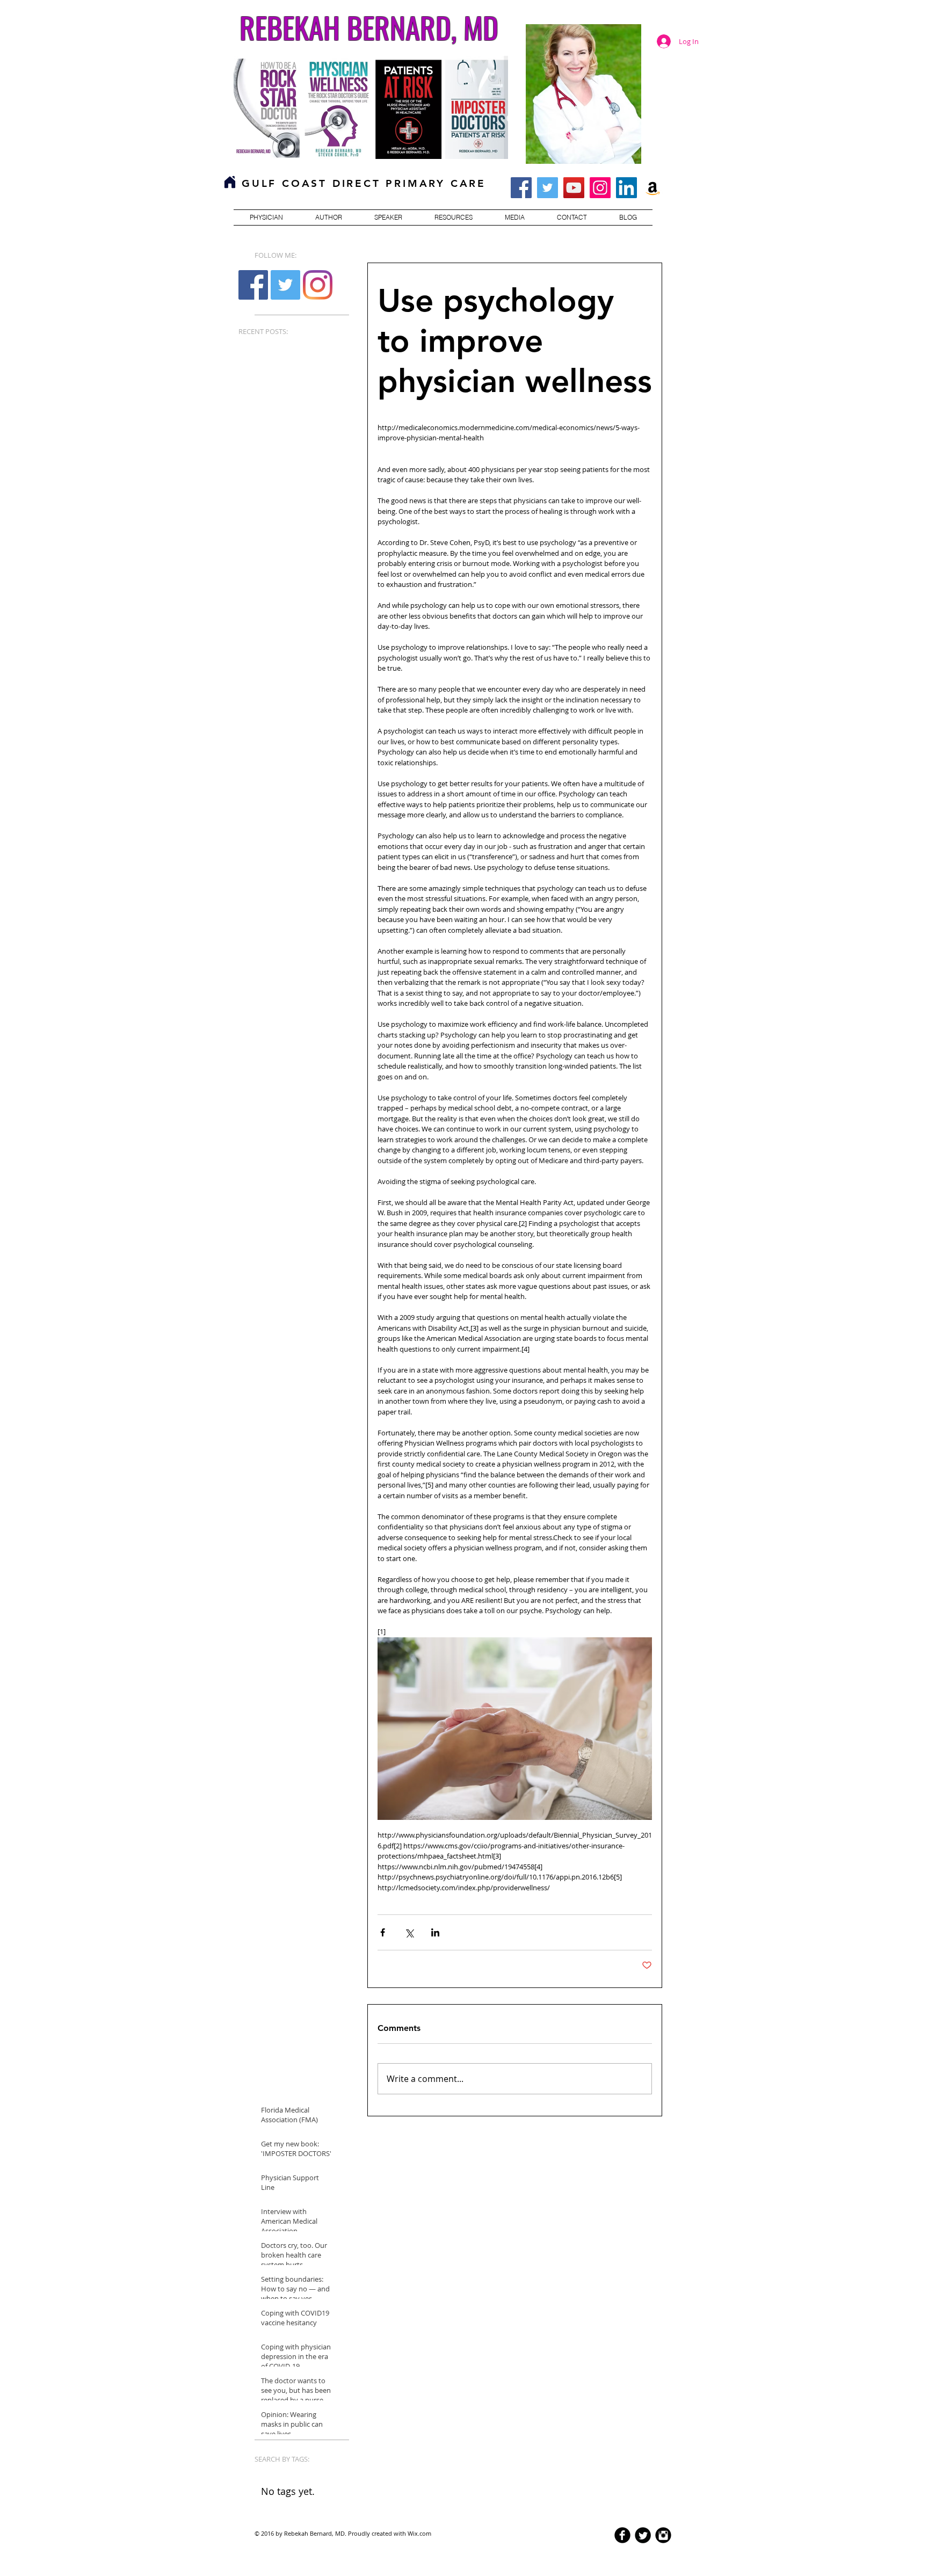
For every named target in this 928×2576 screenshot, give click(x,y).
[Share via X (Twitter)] (409, 1932)
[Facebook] (253, 285)
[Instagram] (600, 188)
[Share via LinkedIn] (435, 1932)
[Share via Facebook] (383, 1932)
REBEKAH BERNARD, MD (369, 27)
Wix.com (419, 2533)
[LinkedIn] (626, 188)
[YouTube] (574, 188)
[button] (266, 217)
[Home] (230, 182)
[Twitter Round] (643, 2535)
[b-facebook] (622, 2535)
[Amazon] (653, 188)
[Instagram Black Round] (663, 2535)
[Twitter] (548, 188)
